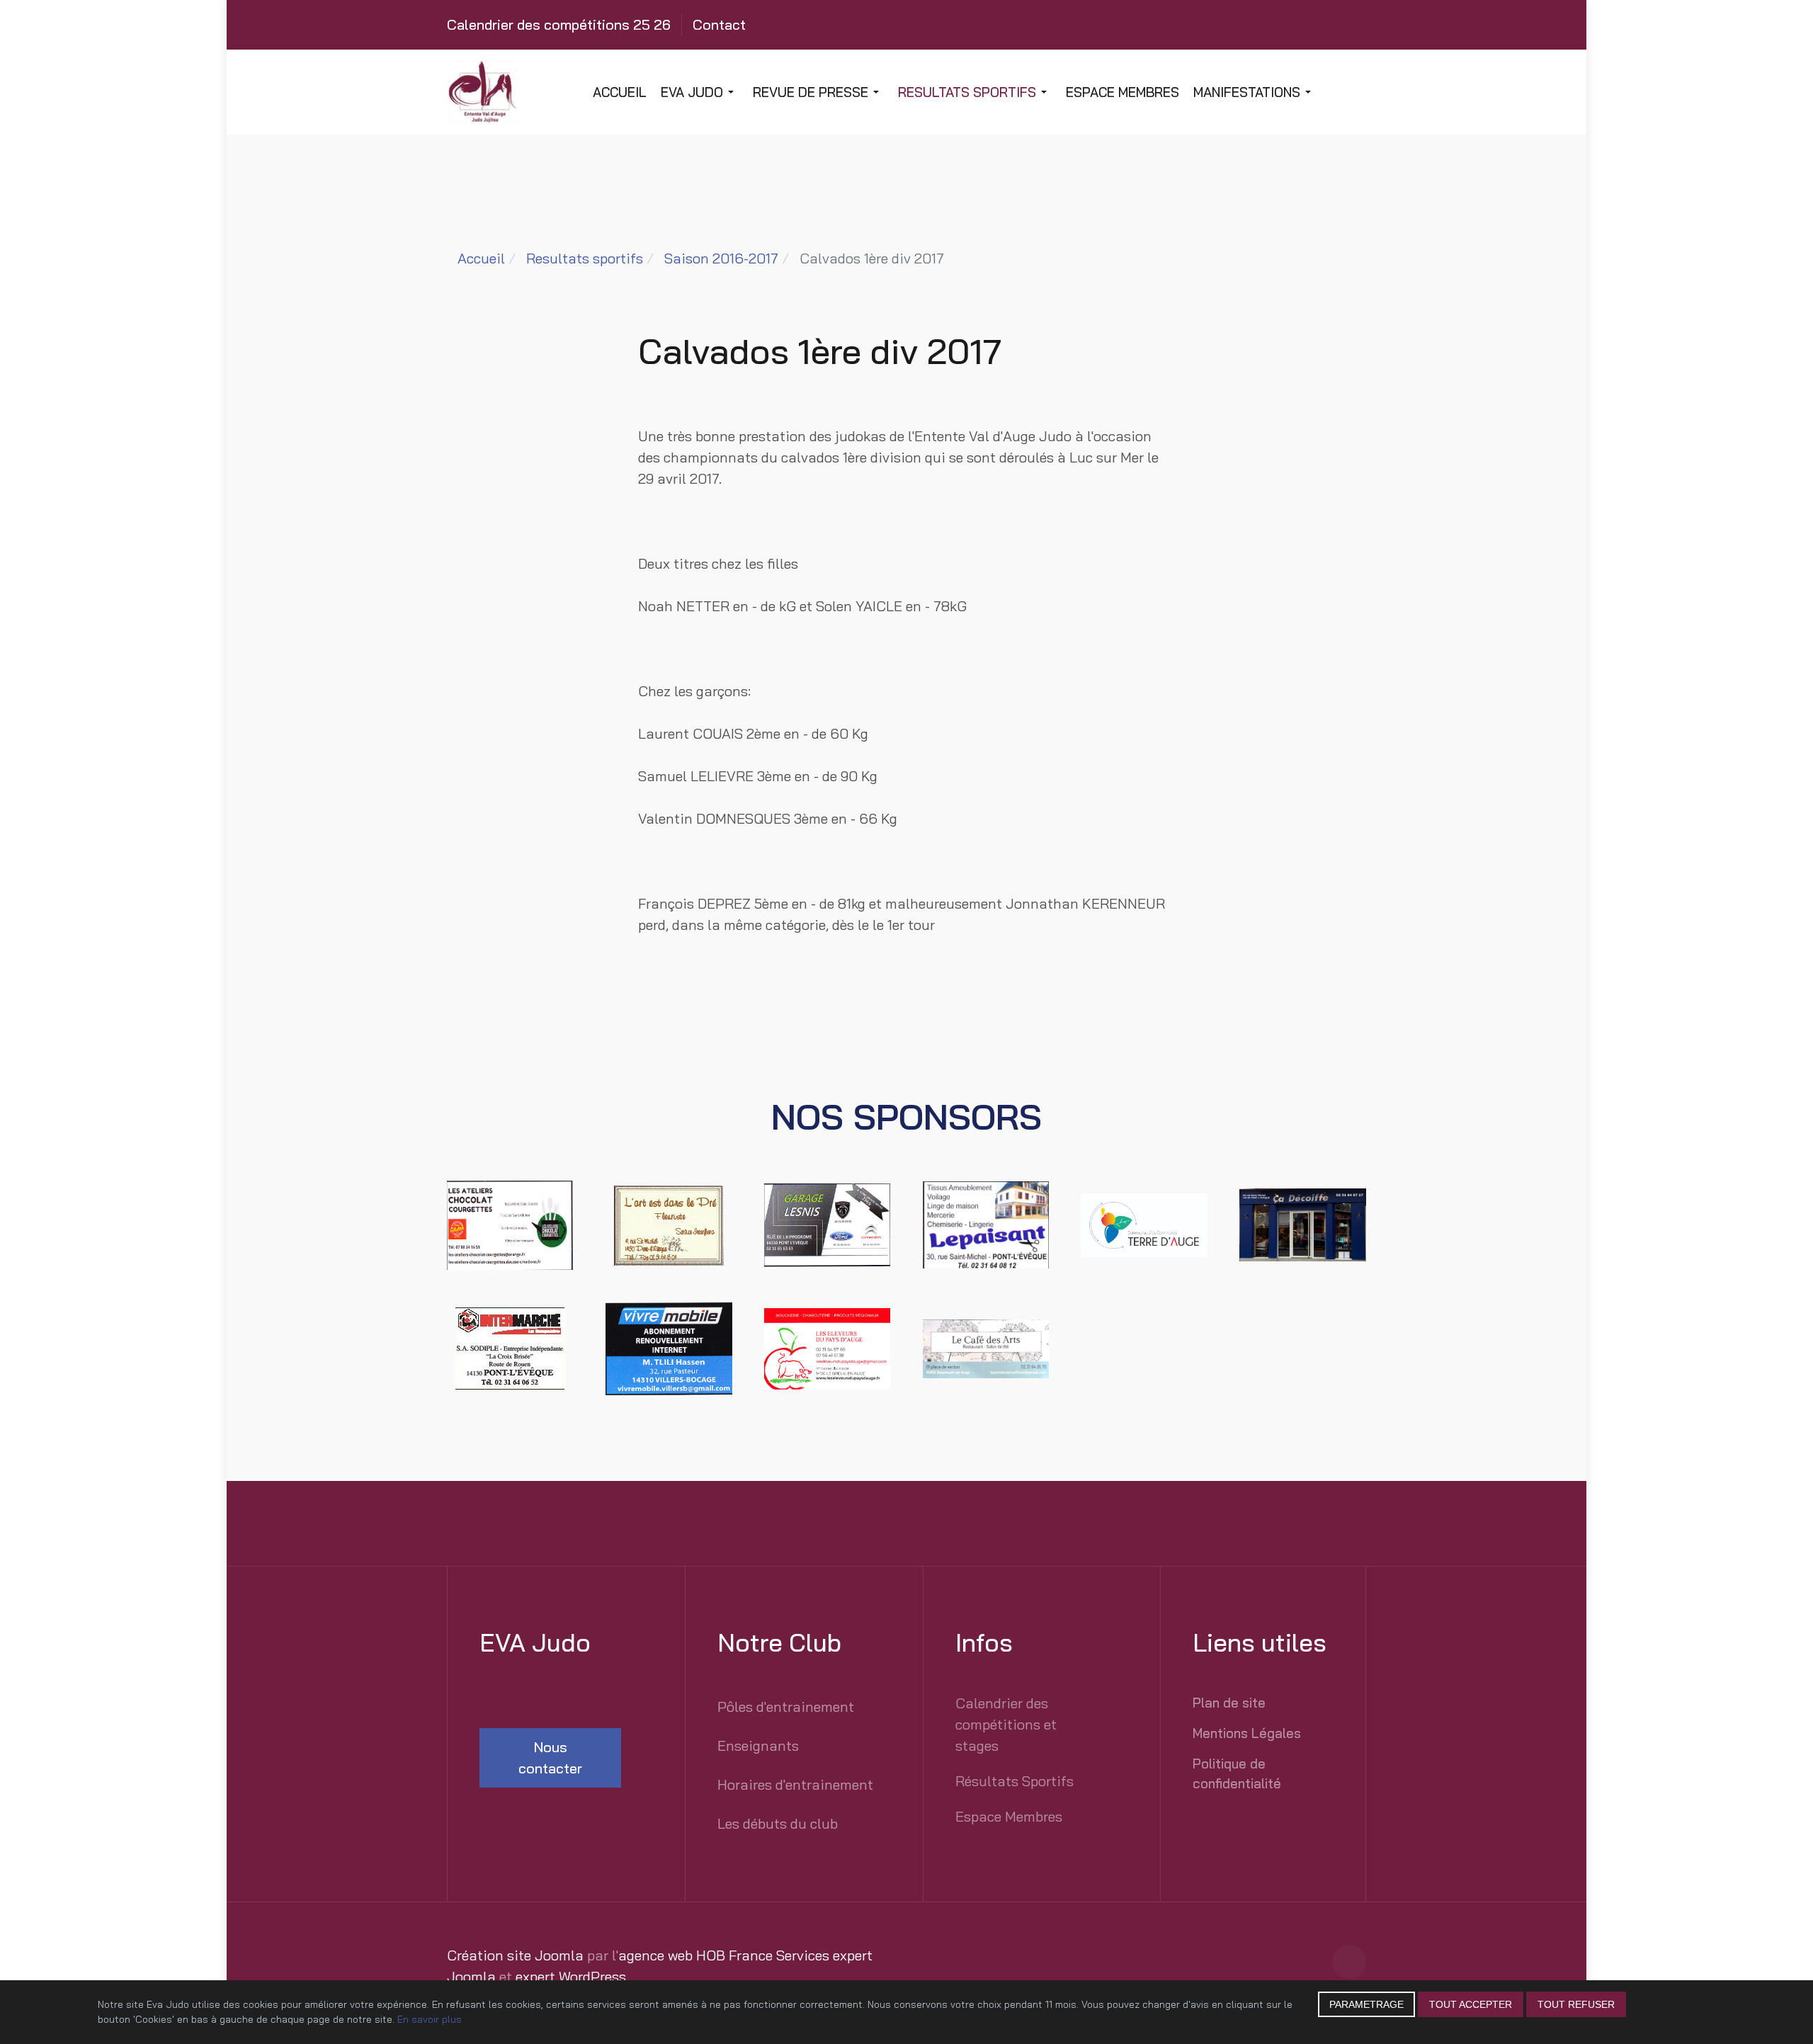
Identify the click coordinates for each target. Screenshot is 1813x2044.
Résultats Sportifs (1015, 1781)
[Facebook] (1349, 1962)
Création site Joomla (515, 1955)
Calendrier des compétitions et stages (1006, 1724)
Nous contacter (550, 1758)
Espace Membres (1009, 1816)
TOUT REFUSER (1576, 2004)
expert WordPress (571, 1976)
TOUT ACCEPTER (1471, 2004)
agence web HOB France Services (724, 1955)
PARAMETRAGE (1366, 2004)
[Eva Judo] (550, 92)
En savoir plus (430, 2019)
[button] (700, 92)
